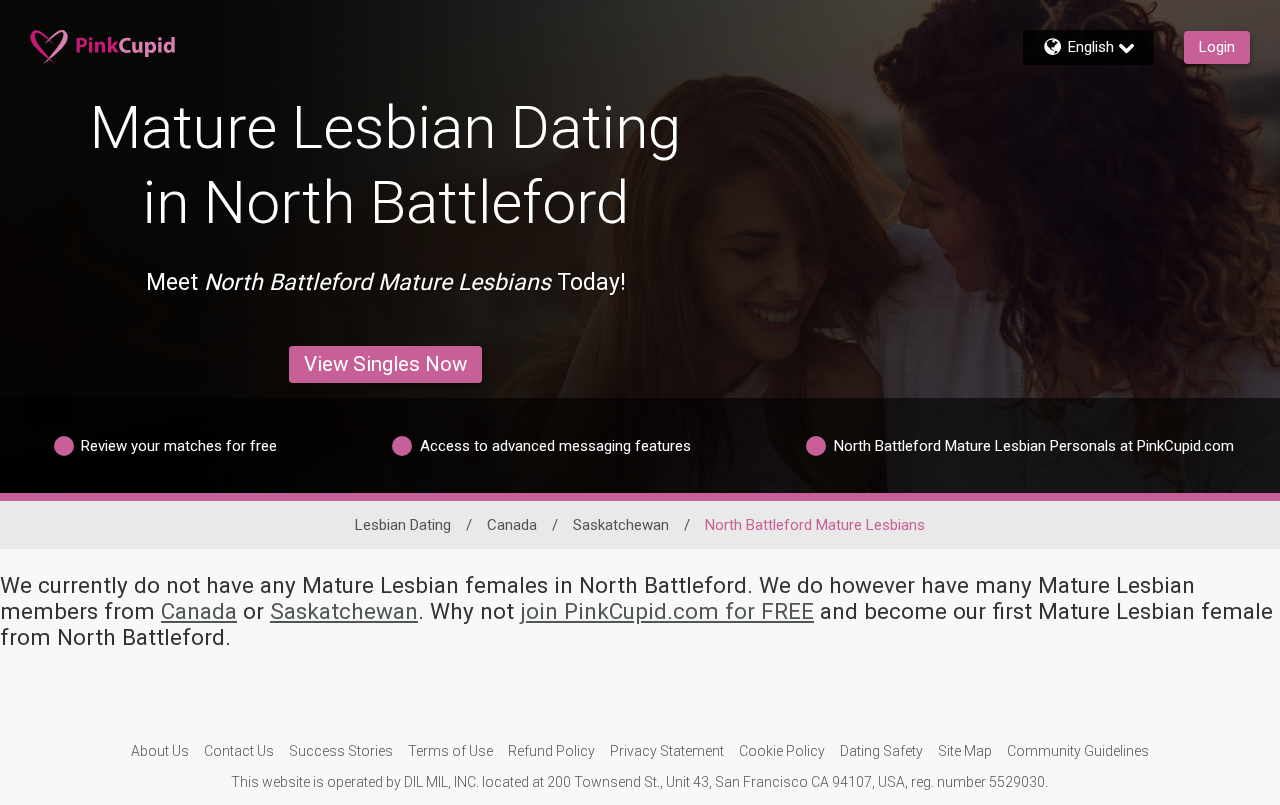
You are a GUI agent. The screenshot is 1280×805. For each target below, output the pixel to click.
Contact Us (239, 751)
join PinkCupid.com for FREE (667, 611)
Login (1217, 47)
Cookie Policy (782, 751)
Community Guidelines (1078, 751)
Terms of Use (450, 751)
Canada (512, 525)
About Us (160, 751)
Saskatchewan (621, 525)
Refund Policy (551, 751)
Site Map (965, 751)
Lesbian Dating (403, 525)
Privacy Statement (667, 751)
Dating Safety (881, 751)
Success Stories (341, 751)
